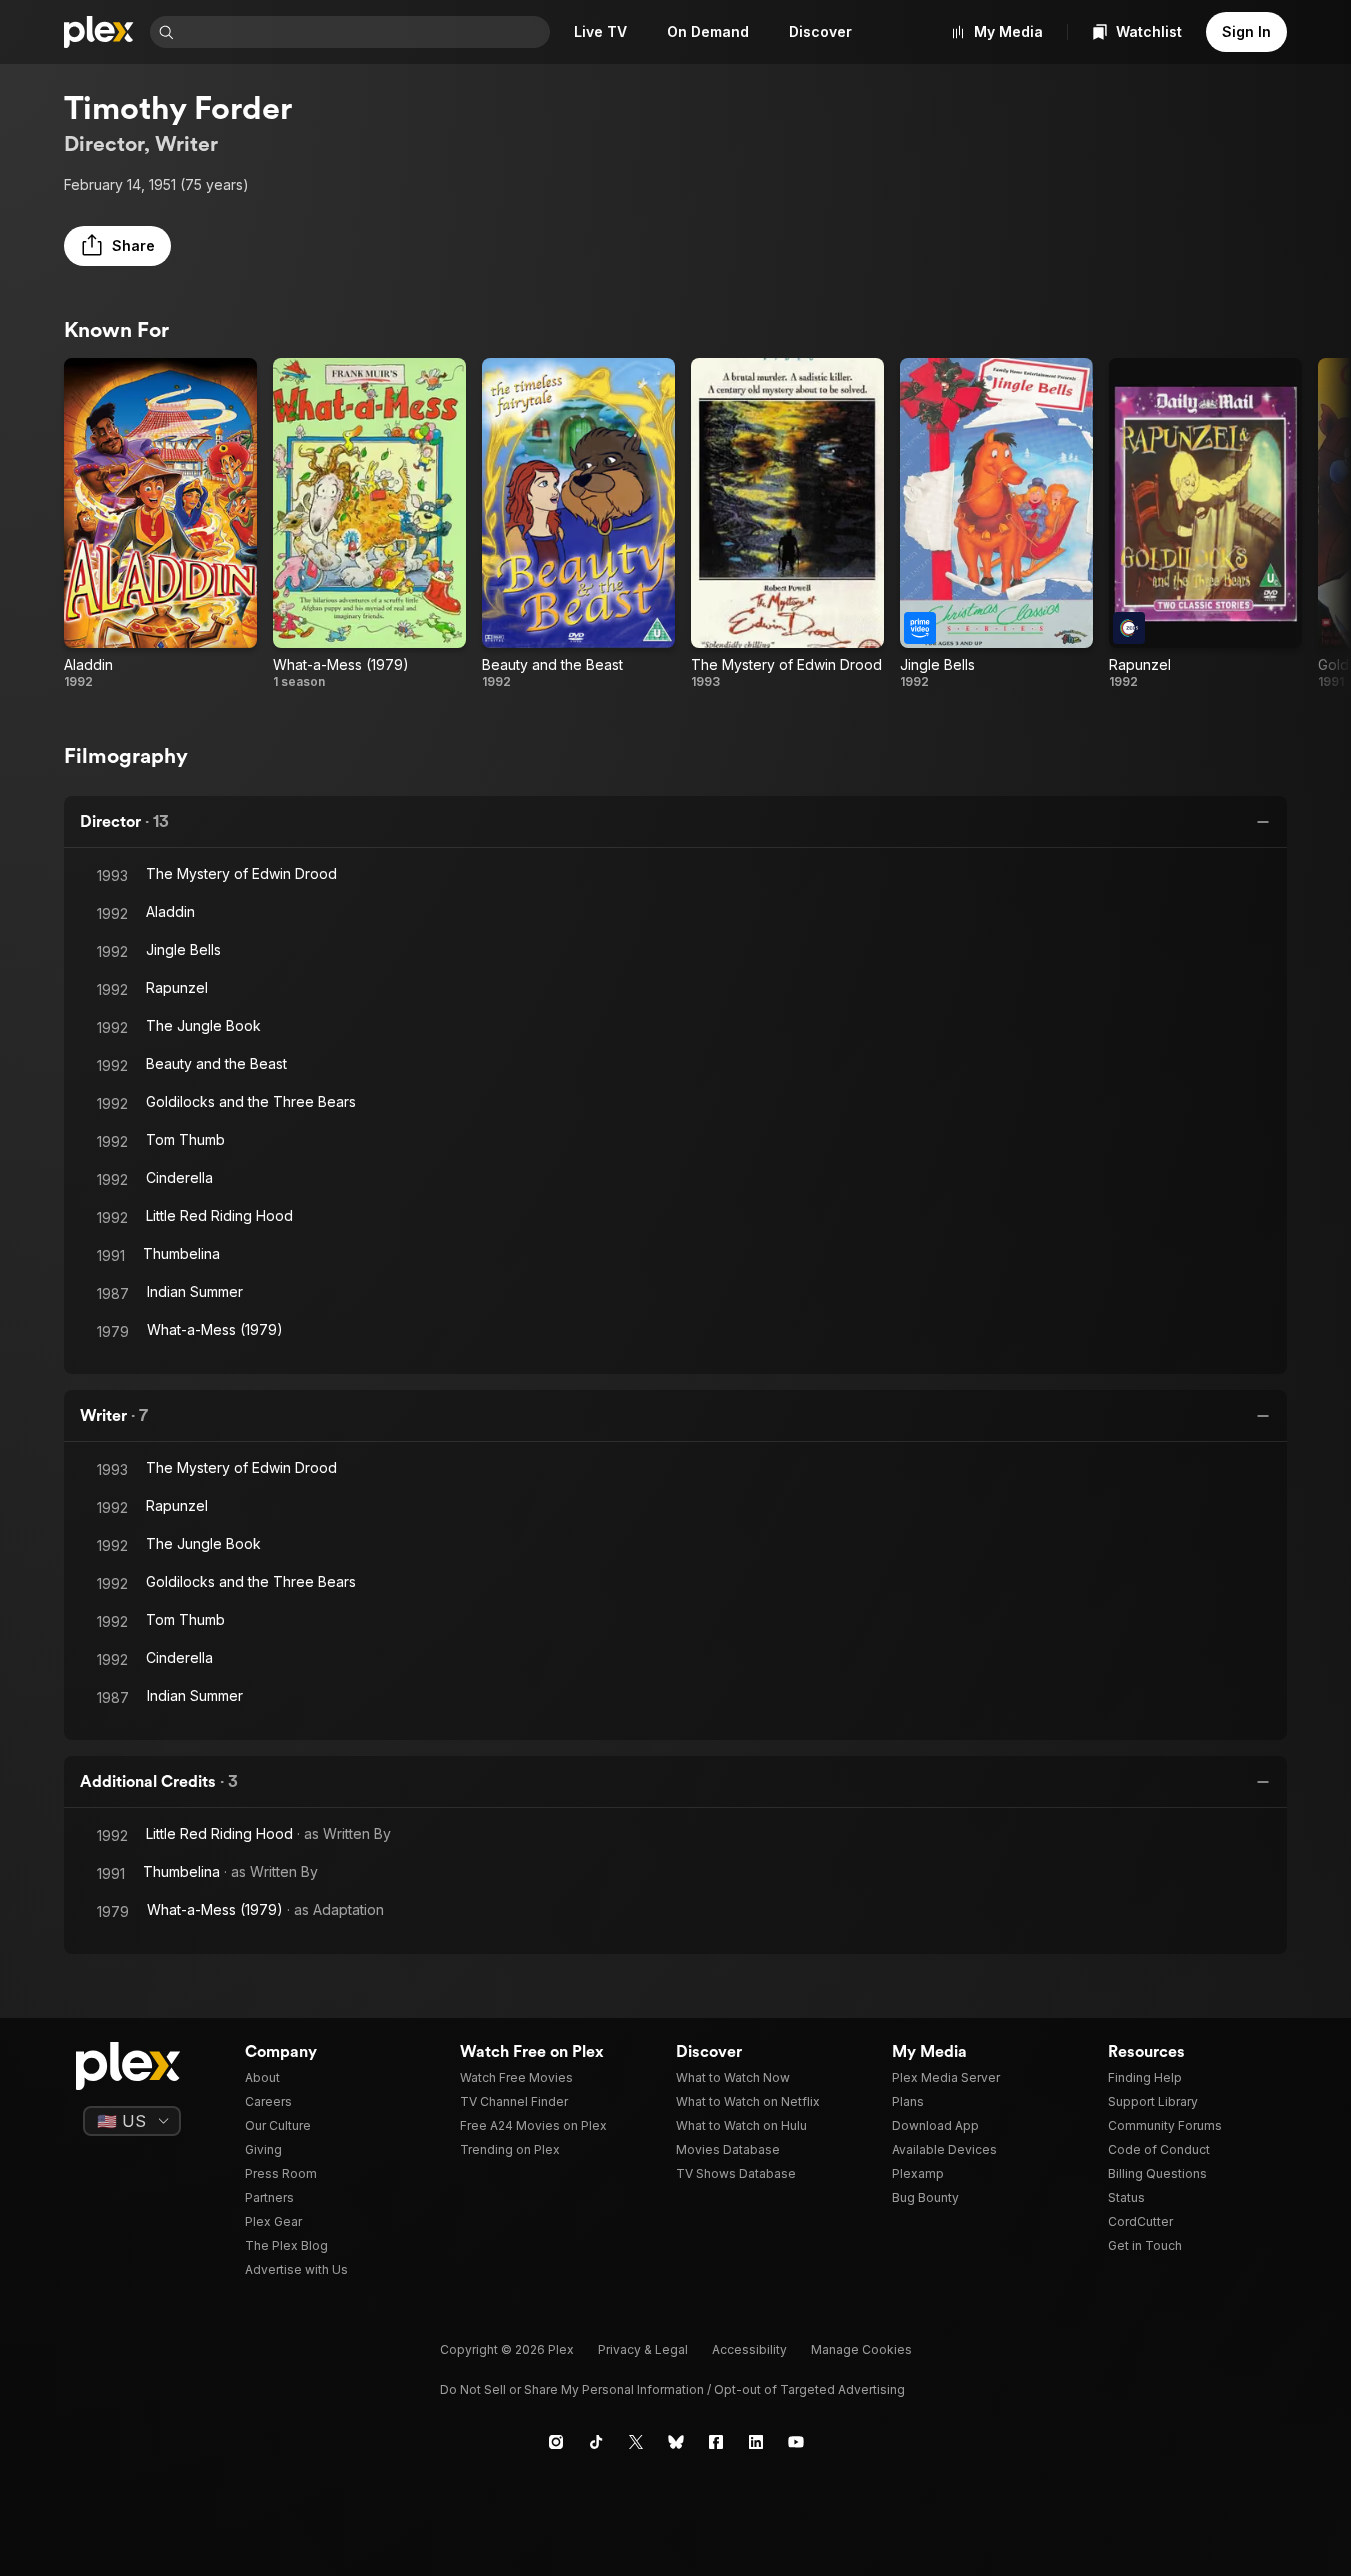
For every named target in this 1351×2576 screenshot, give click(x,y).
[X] (636, 2442)
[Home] (99, 32)
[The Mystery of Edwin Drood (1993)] (787, 524)
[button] (117, 246)
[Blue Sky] (676, 2442)
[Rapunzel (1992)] (1205, 524)
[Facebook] (716, 2442)
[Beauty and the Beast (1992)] (578, 524)
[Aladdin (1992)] (160, 524)
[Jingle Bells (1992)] (996, 524)
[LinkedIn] (756, 2442)
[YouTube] (796, 2442)
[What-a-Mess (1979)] (369, 524)
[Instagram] (556, 2442)
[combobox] (364, 32)
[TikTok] (596, 2442)
